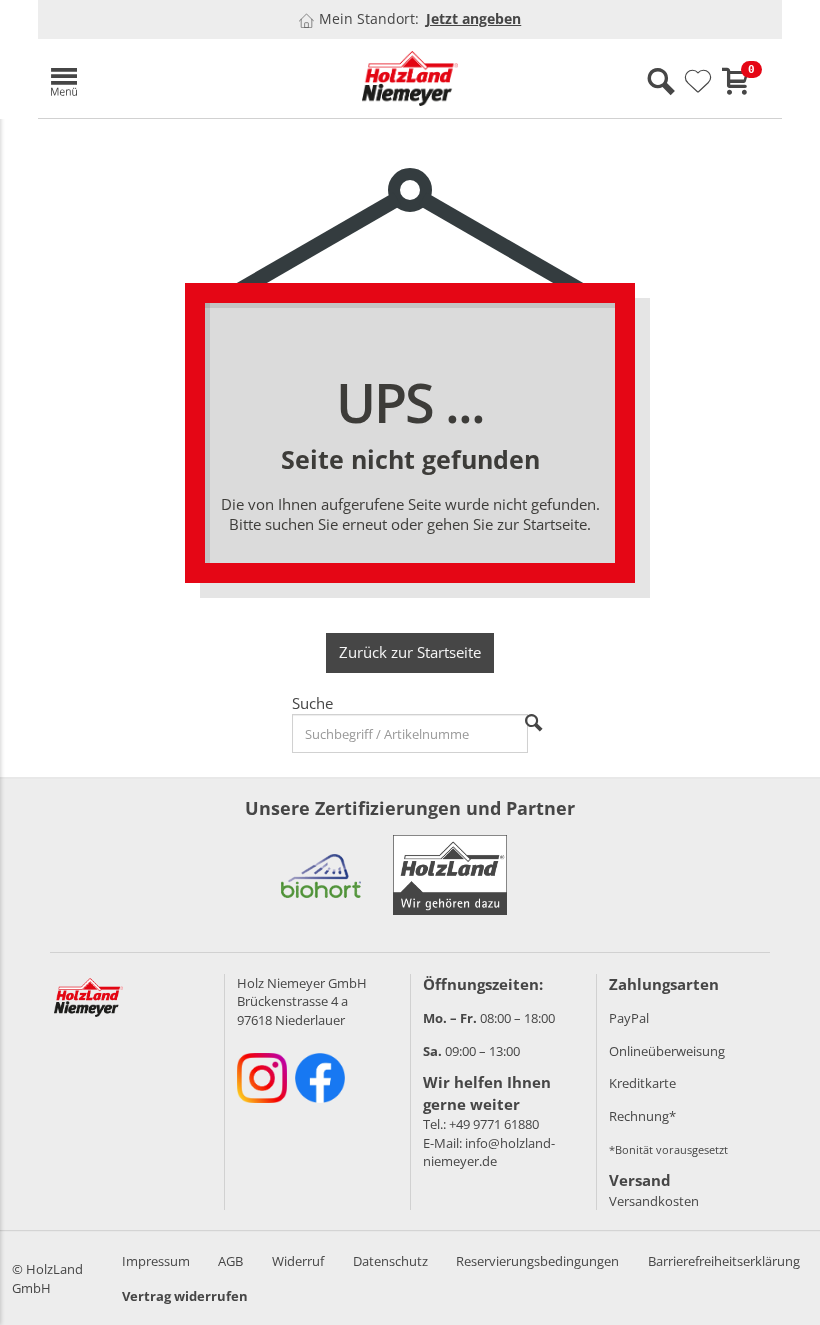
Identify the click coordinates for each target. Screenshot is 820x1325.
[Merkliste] (698, 82)
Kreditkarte (642, 1083)
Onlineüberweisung (667, 1051)
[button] (158, 78)
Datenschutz (390, 1261)
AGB (230, 1261)
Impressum (156, 1261)
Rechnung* (642, 1116)
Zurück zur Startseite (410, 652)
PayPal (629, 1018)
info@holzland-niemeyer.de (489, 1152)
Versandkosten (654, 1201)
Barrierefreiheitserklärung (724, 1261)
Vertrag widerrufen (185, 1296)
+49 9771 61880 (494, 1124)
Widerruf (298, 1261)
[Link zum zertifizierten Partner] (321, 875)
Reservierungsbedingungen (537, 1261)
